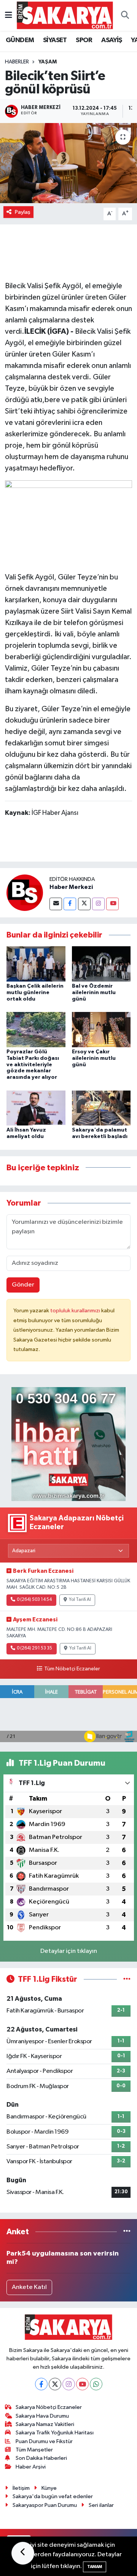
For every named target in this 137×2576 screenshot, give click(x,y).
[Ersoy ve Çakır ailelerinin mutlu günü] (101, 1029)
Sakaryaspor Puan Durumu (45, 2505)
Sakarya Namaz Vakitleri (45, 2424)
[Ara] (125, 16)
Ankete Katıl (29, 2287)
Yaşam (48, 62)
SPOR (84, 40)
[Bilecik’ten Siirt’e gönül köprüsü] (68, 163)
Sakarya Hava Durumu (42, 2416)
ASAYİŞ (112, 40)
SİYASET (55, 40)
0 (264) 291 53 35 (34, 1648)
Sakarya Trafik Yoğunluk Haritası (55, 2433)
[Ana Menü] (9, 15)
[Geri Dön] (23, 2553)
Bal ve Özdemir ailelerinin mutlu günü (94, 993)
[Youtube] (112, 904)
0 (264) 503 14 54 (34, 1600)
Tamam (95, 2567)
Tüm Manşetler (34, 2450)
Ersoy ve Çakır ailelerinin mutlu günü (94, 1058)
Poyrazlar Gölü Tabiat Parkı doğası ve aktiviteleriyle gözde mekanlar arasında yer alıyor (33, 1065)
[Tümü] (127, 2232)
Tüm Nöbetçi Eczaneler (72, 1669)
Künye (49, 2488)
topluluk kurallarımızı (76, 1311)
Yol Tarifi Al (80, 1600)
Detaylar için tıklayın (69, 1951)
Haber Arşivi (31, 2467)
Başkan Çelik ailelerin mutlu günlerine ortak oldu (35, 993)
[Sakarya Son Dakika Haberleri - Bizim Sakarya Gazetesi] (65, 15)
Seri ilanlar (101, 2505)
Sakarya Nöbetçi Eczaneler (49, 2407)
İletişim (21, 2488)
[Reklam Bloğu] (68, 1444)
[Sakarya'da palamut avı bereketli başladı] (101, 1108)
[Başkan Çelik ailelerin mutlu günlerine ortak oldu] (36, 964)
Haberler (17, 62)
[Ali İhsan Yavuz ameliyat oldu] (36, 1108)
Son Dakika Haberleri (41, 2458)
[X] (55, 2384)
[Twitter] (84, 904)
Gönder (23, 1285)
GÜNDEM (20, 40)
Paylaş (23, 212)
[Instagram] (98, 904)
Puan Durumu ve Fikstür (44, 2441)
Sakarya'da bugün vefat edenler (53, 2496)
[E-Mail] (56, 904)
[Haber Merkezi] (25, 893)
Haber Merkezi (71, 887)
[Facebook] (70, 904)
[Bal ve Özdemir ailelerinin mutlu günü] (101, 964)
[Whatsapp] (96, 2384)
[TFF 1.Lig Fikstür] (127, 1979)
